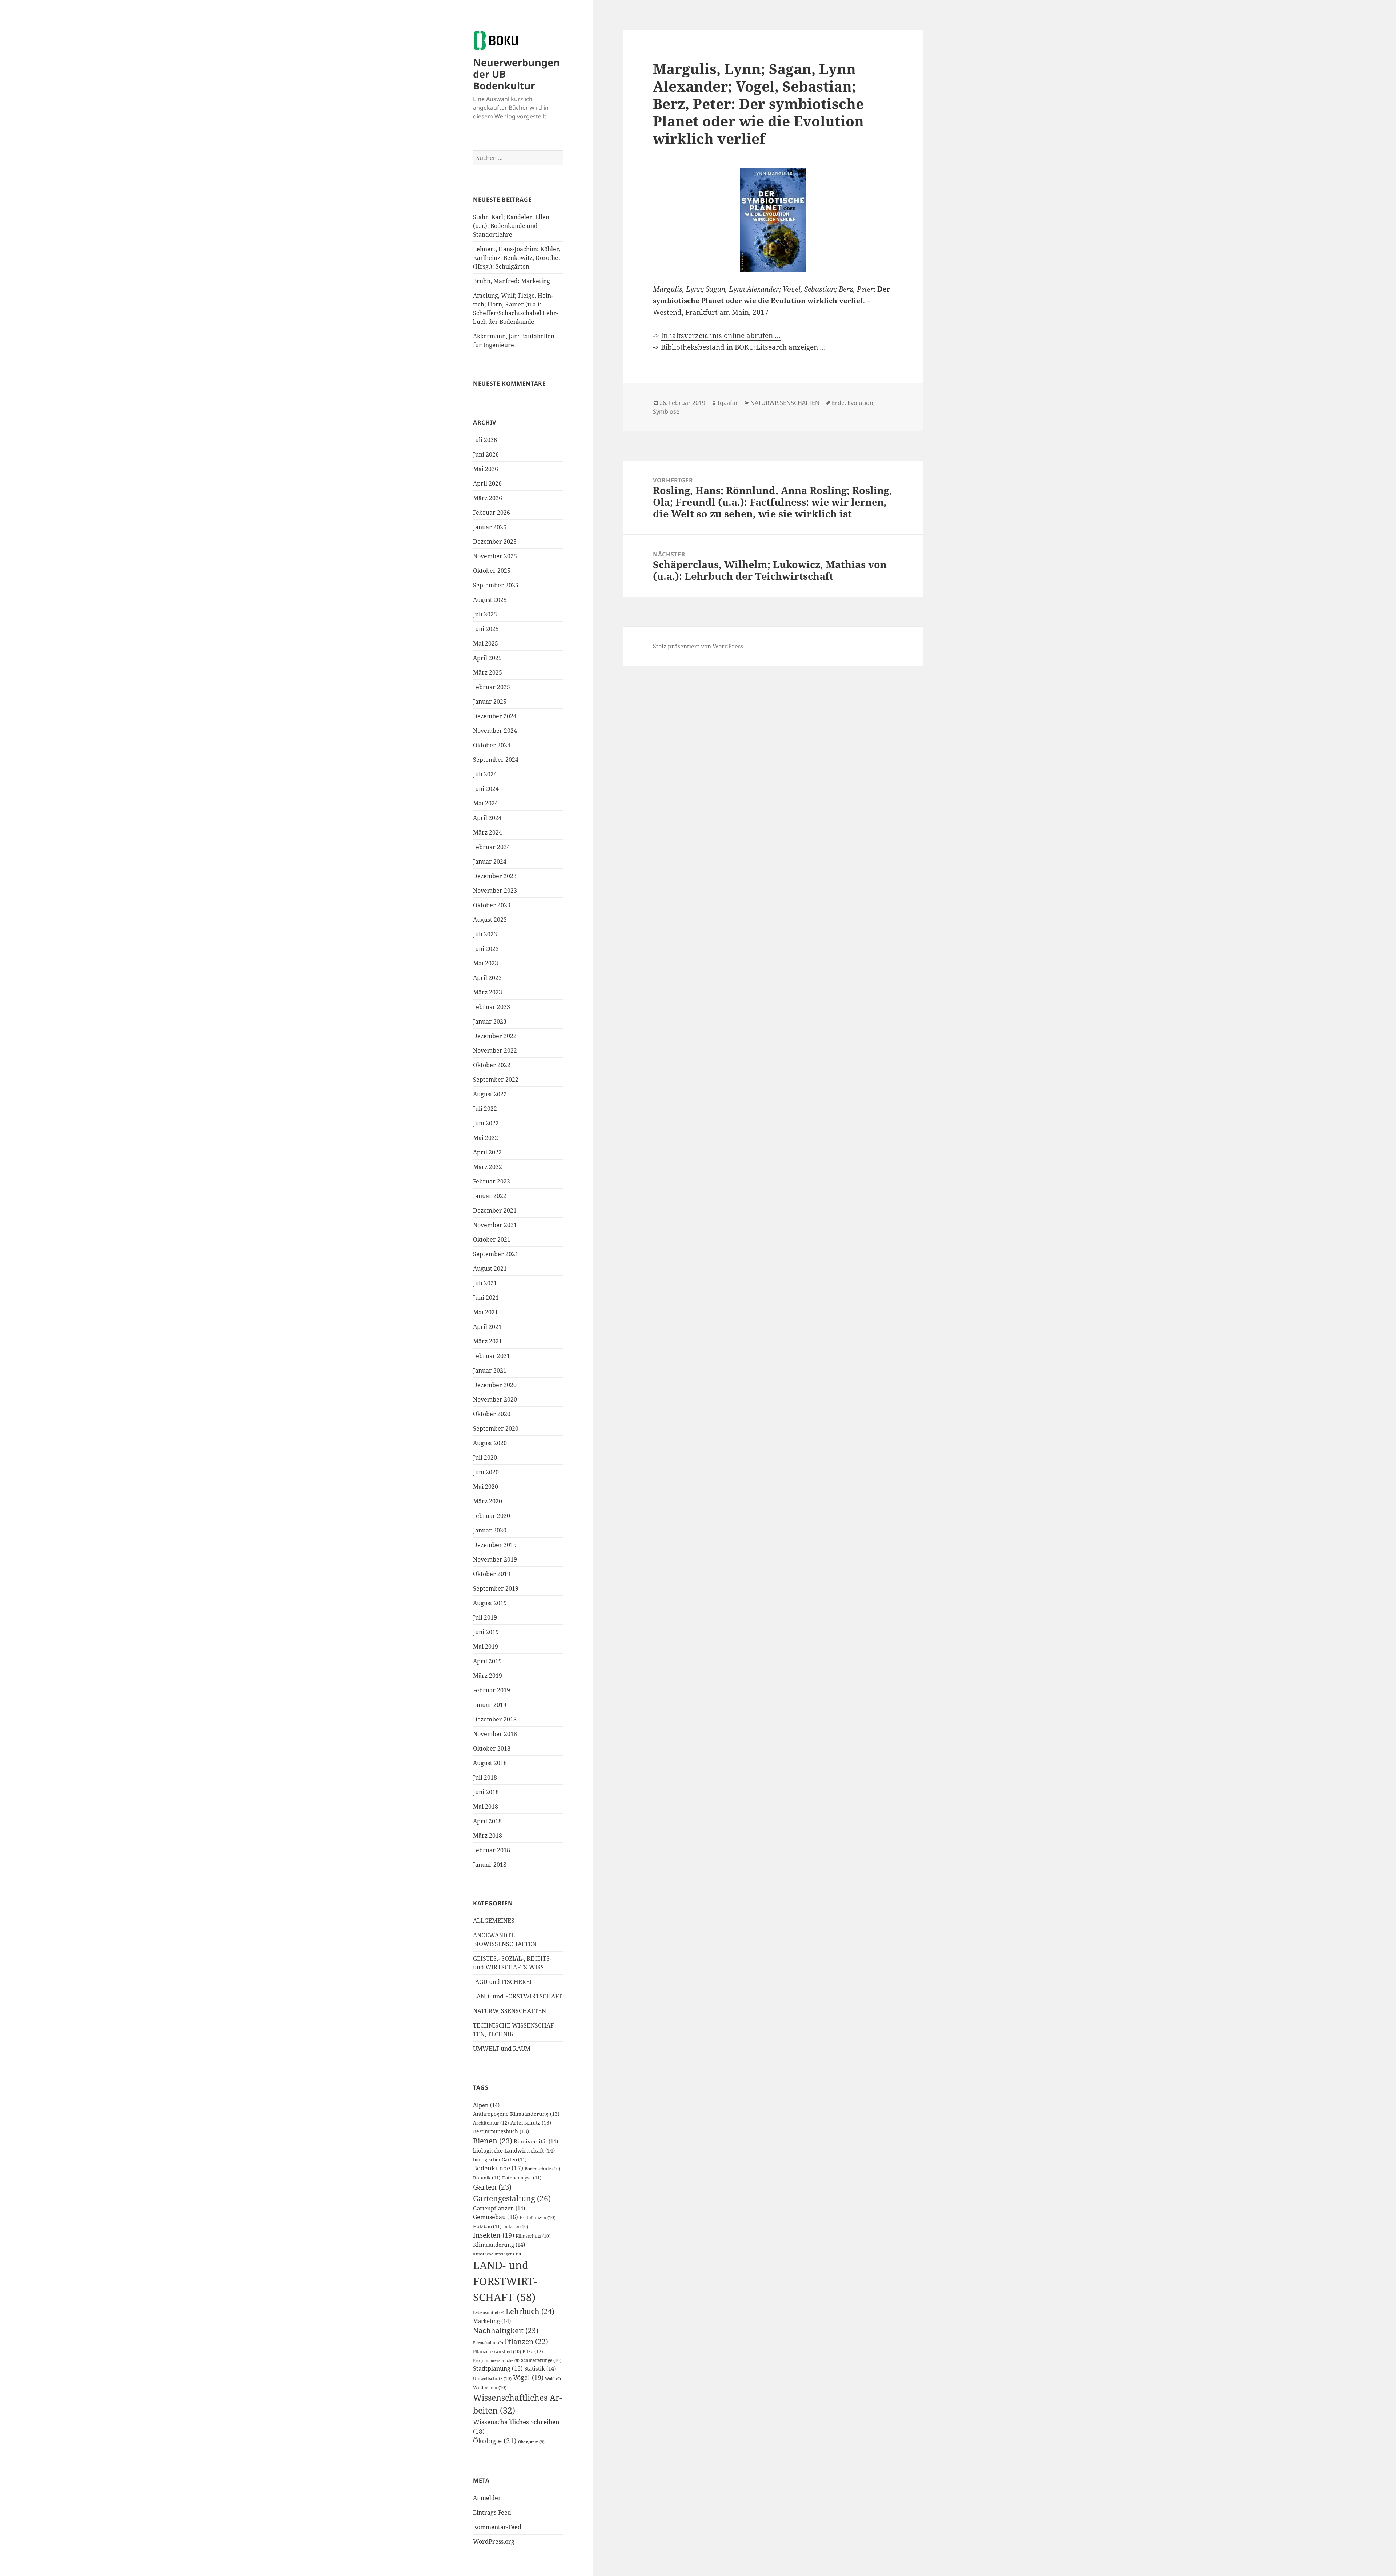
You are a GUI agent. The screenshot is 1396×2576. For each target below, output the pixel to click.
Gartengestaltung (512, 2198)
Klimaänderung (499, 2245)
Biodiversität (536, 2141)
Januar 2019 (490, 1705)
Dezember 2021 (495, 1210)
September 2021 (496, 1254)
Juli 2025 (485, 614)
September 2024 (496, 760)
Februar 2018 (492, 1850)
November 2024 (495, 731)
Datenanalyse (522, 2178)
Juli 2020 (485, 1458)
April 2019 (487, 1661)
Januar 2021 (490, 1370)
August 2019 (490, 1603)
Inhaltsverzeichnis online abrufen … (721, 335)
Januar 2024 (490, 861)
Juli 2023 (485, 934)
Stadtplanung (498, 2368)
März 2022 (488, 1167)
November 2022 (495, 1050)
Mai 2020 (486, 1487)
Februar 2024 (492, 847)
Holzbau (487, 2227)
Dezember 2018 (495, 1719)
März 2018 (488, 1836)
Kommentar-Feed (497, 2527)
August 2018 (490, 1763)
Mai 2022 (486, 1138)
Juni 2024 (486, 789)
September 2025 (496, 585)
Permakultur (488, 2343)
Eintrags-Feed (492, 2512)
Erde (838, 403)
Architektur (491, 2123)
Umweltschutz (492, 2378)
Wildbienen (490, 2388)
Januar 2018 (490, 1865)
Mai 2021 (486, 1312)
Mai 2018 (486, 1807)
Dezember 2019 (495, 1545)
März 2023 (488, 992)
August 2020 (490, 1443)
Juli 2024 (485, 774)
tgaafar (728, 403)
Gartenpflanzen (499, 2208)
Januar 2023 (490, 1021)
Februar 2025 (492, 687)
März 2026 (488, 498)
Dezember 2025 (495, 542)
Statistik (540, 2368)
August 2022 (490, 1094)
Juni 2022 (486, 1123)
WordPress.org (494, 2541)
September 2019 (496, 1588)
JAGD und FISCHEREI (502, 1982)
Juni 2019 (486, 1632)
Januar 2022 (490, 1196)
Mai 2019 (486, 1647)
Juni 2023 (486, 949)
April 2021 (487, 1327)
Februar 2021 (492, 1356)
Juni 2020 (486, 1472)
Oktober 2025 (492, 571)
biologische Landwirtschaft (514, 2150)
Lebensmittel (489, 2312)
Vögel (528, 2378)
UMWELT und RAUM (502, 2049)
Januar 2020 (490, 1530)
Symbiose (666, 411)
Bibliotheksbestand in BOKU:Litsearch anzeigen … (743, 347)
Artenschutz (531, 2123)
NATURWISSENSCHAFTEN (510, 2011)
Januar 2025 (490, 702)
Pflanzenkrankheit (497, 2352)
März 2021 (488, 1341)
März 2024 (488, 832)
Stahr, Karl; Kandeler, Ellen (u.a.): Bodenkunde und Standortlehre (511, 226)
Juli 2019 (485, 1617)
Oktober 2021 (492, 1239)
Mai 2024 (486, 803)
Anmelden (487, 2498)
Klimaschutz (533, 2236)
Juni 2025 (486, 629)
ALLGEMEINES (494, 1921)
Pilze (533, 2351)
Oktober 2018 (492, 1748)
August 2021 (490, 1269)
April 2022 (487, 1152)
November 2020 (495, 1399)
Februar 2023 (492, 1007)
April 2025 (487, 658)
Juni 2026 (486, 454)
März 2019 (488, 1676)
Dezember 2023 (495, 876)
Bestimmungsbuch (501, 2131)
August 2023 (490, 920)
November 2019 (495, 1559)
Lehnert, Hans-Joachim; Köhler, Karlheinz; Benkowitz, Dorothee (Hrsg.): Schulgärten (517, 258)
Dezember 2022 (495, 1036)
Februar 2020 (492, 1516)
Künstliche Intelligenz (497, 2254)
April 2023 (487, 978)
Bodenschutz (542, 2169)
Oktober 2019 (492, 1574)
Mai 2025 (486, 643)
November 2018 (495, 1734)
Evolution (860, 403)
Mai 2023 (486, 963)
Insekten (494, 2235)
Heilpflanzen (537, 2217)
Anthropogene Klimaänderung (516, 2114)
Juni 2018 (486, 1792)
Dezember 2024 (495, 716)
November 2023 (495, 891)
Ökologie (495, 2441)
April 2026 (487, 483)
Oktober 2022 (492, 1065)
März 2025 (488, 672)
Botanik (487, 2178)
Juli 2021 (485, 1283)
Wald (553, 2379)
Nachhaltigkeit (506, 2330)
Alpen (486, 2105)
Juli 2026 (485, 440)
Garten (492, 2187)
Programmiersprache (496, 2360)
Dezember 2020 (495, 1385)
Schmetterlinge (541, 2360)
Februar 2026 (492, 513)
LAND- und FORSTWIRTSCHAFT (518, 1996)
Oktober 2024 (492, 745)
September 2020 (496, 1428)
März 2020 (488, 1501)
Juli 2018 (485, 1777)
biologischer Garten (500, 2160)
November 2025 (495, 556)
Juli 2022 (485, 1109)
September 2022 (496, 1080)
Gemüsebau (496, 2217)
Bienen (493, 2141)
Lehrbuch (530, 2311)
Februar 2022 (492, 1181)
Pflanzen (526, 2341)
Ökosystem (531, 2442)
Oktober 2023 (492, 905)
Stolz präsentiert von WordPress (698, 646)
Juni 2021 (486, 1298)
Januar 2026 (490, 527)
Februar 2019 (492, 1690)
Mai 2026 (486, 469)
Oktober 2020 (492, 1414)
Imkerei (516, 2227)
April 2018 (487, 1821)
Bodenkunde (498, 2168)
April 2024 (487, 818)
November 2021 (495, 1225)
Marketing (492, 2321)
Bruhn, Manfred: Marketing (512, 281)
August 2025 (490, 600)
